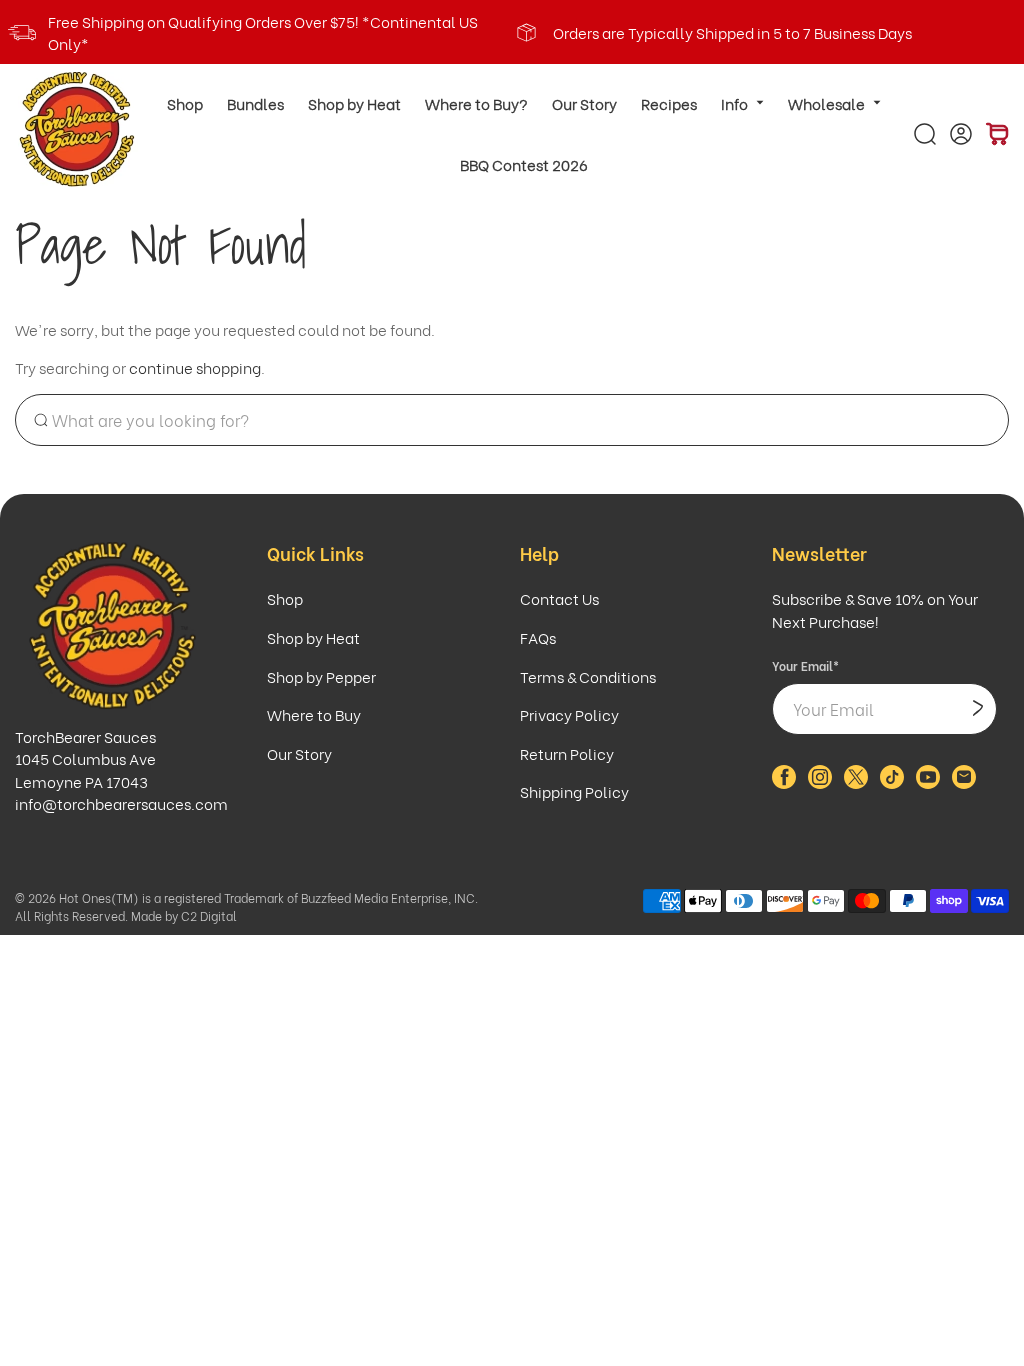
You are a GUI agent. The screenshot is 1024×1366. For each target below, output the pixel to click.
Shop (185, 103)
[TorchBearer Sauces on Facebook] (784, 782)
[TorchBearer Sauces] (77, 129)
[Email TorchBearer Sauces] (964, 782)
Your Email (805, 665)
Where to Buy (314, 714)
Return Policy (567, 753)
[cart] (997, 134)
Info (734, 103)
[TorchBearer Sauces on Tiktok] (892, 782)
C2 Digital (209, 915)
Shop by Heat (354, 103)
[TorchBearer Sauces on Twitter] (856, 782)
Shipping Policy (574, 791)
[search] (925, 134)
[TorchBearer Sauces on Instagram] (820, 782)
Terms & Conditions (588, 676)
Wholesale (826, 103)
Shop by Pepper (321, 676)
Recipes (669, 103)
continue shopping (195, 367)
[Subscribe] (978, 709)
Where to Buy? (476, 103)
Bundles (255, 103)
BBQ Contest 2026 (524, 164)
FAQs (538, 637)
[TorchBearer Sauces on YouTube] (928, 782)
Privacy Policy (569, 714)
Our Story (584, 103)
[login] (961, 134)
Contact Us (559, 598)
